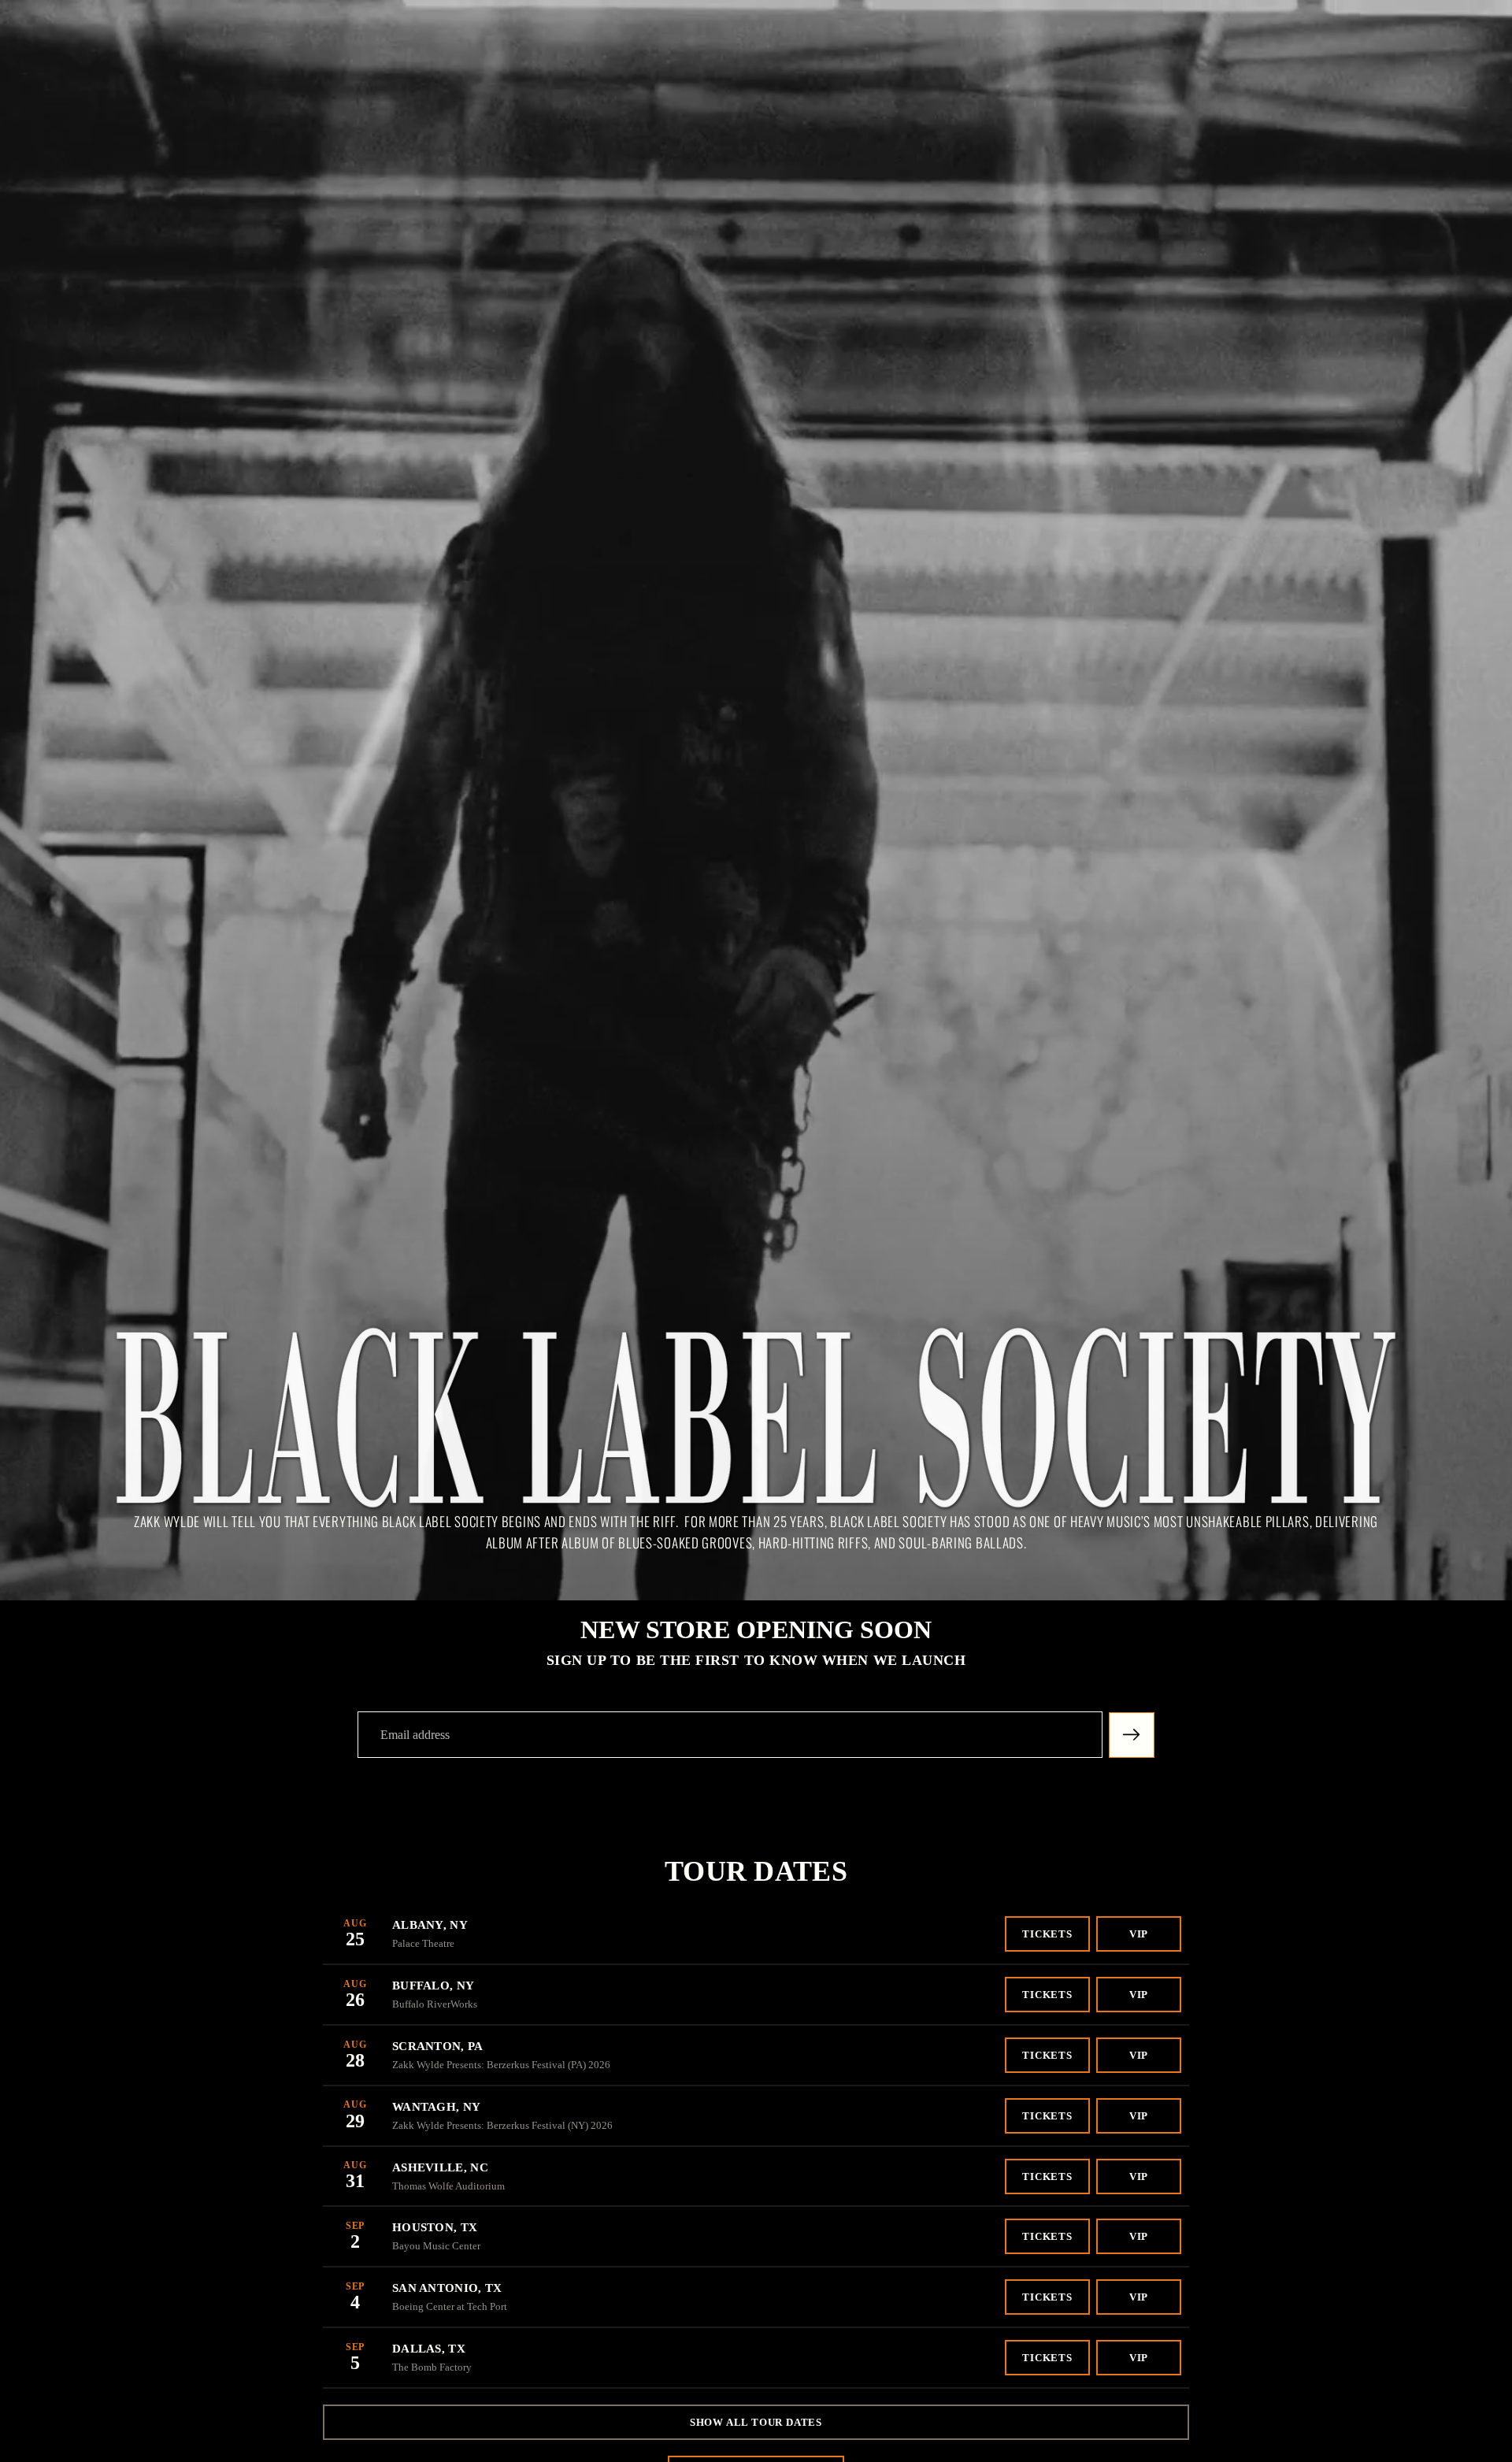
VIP (1139, 1934)
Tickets (1047, 1934)
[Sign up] (1132, 1735)
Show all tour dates (756, 2422)
